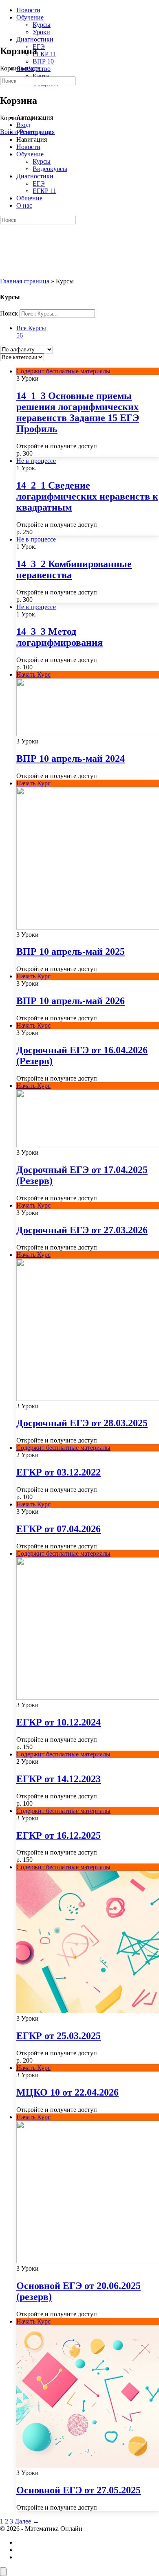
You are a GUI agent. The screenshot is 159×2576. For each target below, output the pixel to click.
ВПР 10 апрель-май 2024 (71, 759)
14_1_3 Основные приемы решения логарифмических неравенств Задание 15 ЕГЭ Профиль (78, 412)
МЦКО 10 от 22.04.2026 (67, 2092)
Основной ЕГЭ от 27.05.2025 (78, 2490)
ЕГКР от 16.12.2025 (59, 1835)
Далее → (27, 2521)
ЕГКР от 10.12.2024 (59, 1722)
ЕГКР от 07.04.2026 (59, 1529)
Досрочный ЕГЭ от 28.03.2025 (82, 1423)
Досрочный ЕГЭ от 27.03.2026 (82, 1230)
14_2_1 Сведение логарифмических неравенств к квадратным (87, 496)
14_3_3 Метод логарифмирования (60, 637)
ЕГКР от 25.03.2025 (59, 2036)
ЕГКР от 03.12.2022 (59, 1472)
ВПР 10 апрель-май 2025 (71, 951)
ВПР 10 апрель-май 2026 (71, 1001)
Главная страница (25, 281)
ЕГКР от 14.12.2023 (59, 1779)
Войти (9, 132)
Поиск (9, 313)
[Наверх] (3, 2572)
